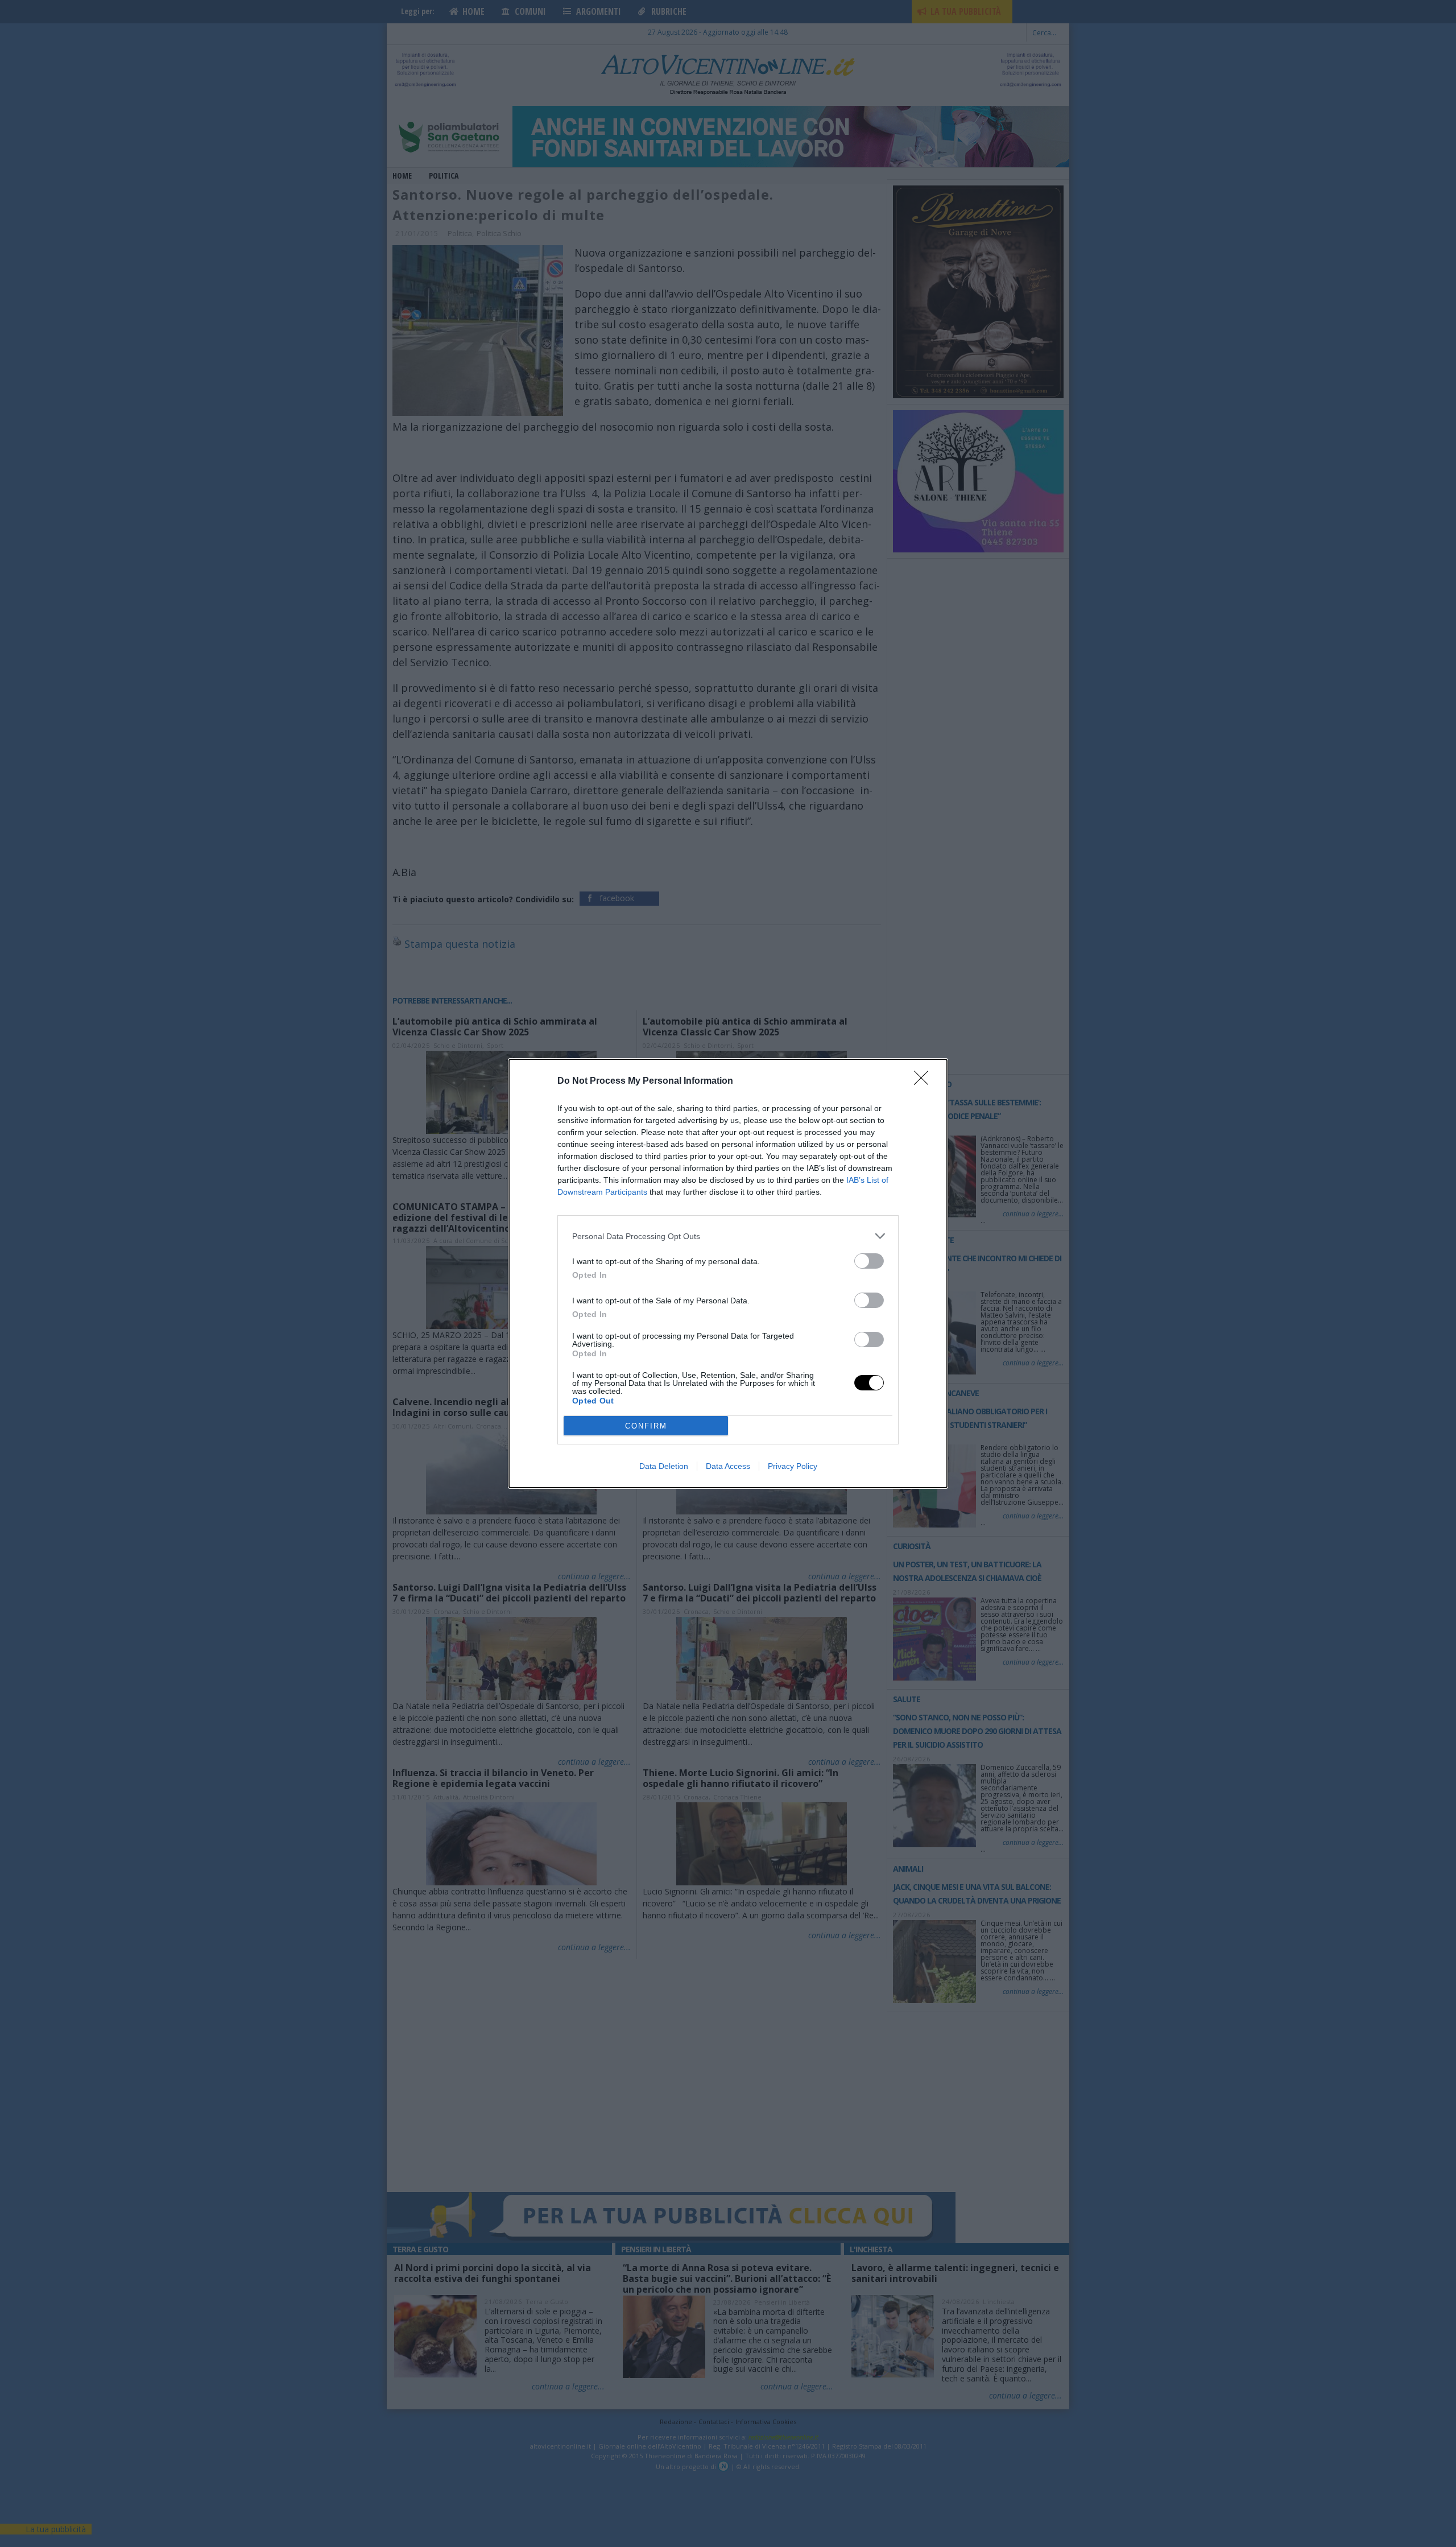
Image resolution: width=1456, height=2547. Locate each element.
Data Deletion (664, 1466)
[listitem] (728, 1236)
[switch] (869, 1261)
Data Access (728, 1466)
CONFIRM (646, 1426)
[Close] (925, 1081)
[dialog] (728, 1273)
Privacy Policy (793, 1466)
